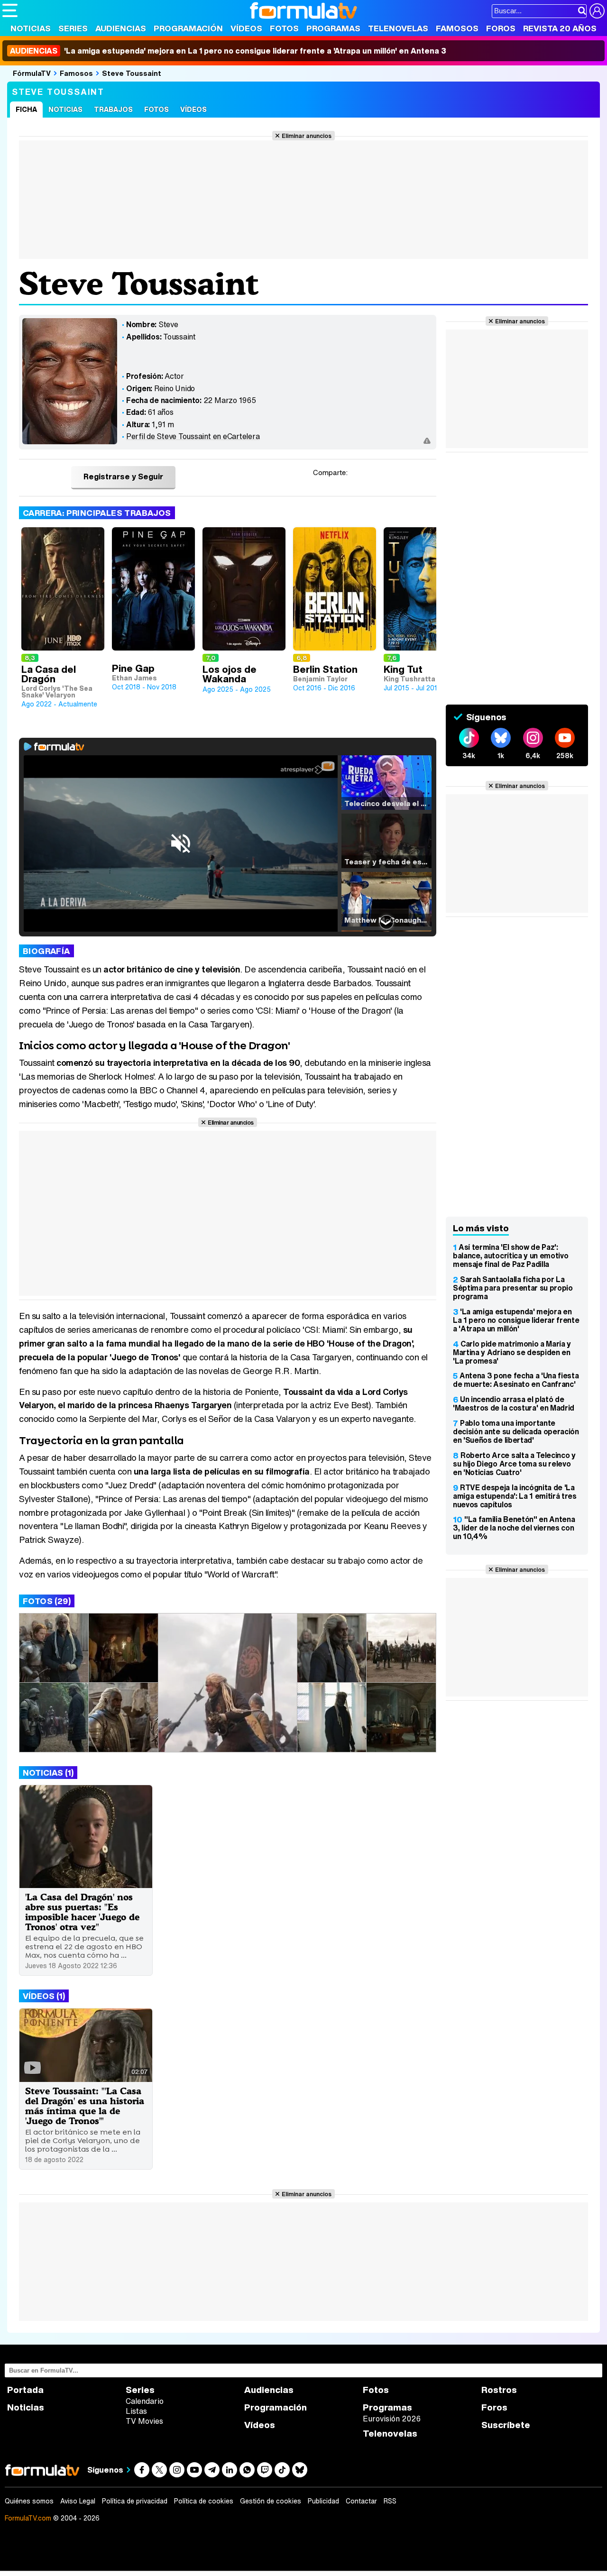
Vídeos (246, 28)
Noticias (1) (48, 1773)
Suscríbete (506, 2425)
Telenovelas (398, 28)
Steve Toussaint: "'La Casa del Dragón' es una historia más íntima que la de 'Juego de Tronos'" (85, 2106)
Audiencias (121, 28)
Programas (333, 28)
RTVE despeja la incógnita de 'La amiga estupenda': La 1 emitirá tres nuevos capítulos (515, 1496)
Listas (136, 2411)
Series (73, 28)
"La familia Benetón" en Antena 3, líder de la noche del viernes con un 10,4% (514, 1528)
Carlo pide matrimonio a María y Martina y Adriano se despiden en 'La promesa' (512, 1352)
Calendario (145, 2401)
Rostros (499, 2390)
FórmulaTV (32, 73)
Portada (25, 2390)
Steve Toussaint (132, 73)
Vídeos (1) (44, 1996)
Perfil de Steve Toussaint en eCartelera (193, 436)
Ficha (26, 109)
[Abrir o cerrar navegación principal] (10, 10)
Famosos (457, 28)
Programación (188, 28)
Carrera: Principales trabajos (97, 513)
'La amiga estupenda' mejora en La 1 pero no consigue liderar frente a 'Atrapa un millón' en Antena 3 (228, 51)
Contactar (361, 2501)
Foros (501, 28)
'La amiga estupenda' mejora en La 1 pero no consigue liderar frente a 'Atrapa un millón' (516, 1320)
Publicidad (323, 2501)
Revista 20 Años (560, 28)
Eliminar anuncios (307, 136)
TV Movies (144, 2421)
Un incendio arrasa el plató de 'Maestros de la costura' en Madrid (514, 1403)
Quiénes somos (29, 2501)
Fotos (284, 28)
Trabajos (113, 109)
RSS (390, 2501)
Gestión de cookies (271, 2501)
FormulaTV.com (28, 2518)
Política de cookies (204, 2501)
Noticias (31, 28)
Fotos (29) (47, 1601)
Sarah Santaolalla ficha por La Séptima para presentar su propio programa (513, 1288)
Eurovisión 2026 (392, 2419)
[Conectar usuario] (597, 11)
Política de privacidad (135, 2501)
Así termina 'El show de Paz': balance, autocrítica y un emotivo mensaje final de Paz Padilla (510, 1256)
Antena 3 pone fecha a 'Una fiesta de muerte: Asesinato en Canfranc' (516, 1380)
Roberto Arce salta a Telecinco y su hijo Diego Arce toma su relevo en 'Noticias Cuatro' (514, 1464)
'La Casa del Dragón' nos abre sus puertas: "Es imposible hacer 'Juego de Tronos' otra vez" (82, 1912)
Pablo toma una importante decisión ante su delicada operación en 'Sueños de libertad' (516, 1431)
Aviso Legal (78, 2501)
